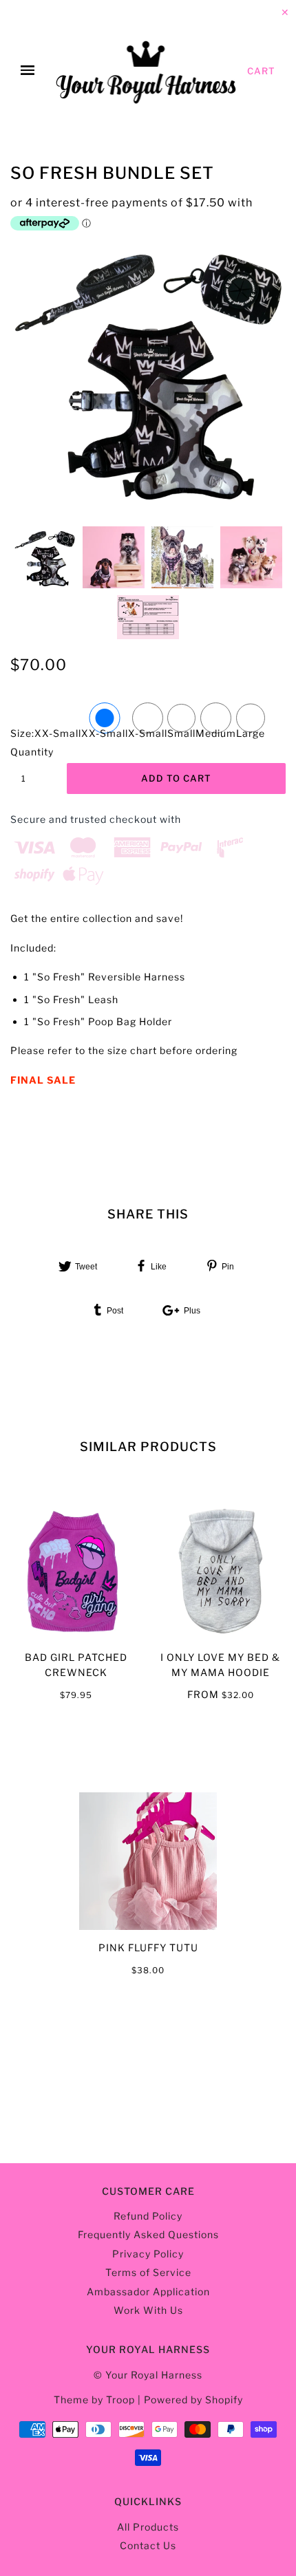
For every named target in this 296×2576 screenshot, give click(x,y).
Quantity (31, 752)
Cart (261, 71)
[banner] (147, 71)
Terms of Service (148, 2272)
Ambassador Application (148, 2291)
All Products (148, 2527)
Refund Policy (148, 2216)
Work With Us (148, 2310)
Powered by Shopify (193, 2400)
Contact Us (148, 2545)
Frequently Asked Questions (148, 2234)
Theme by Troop (94, 2400)
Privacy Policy (148, 2254)
